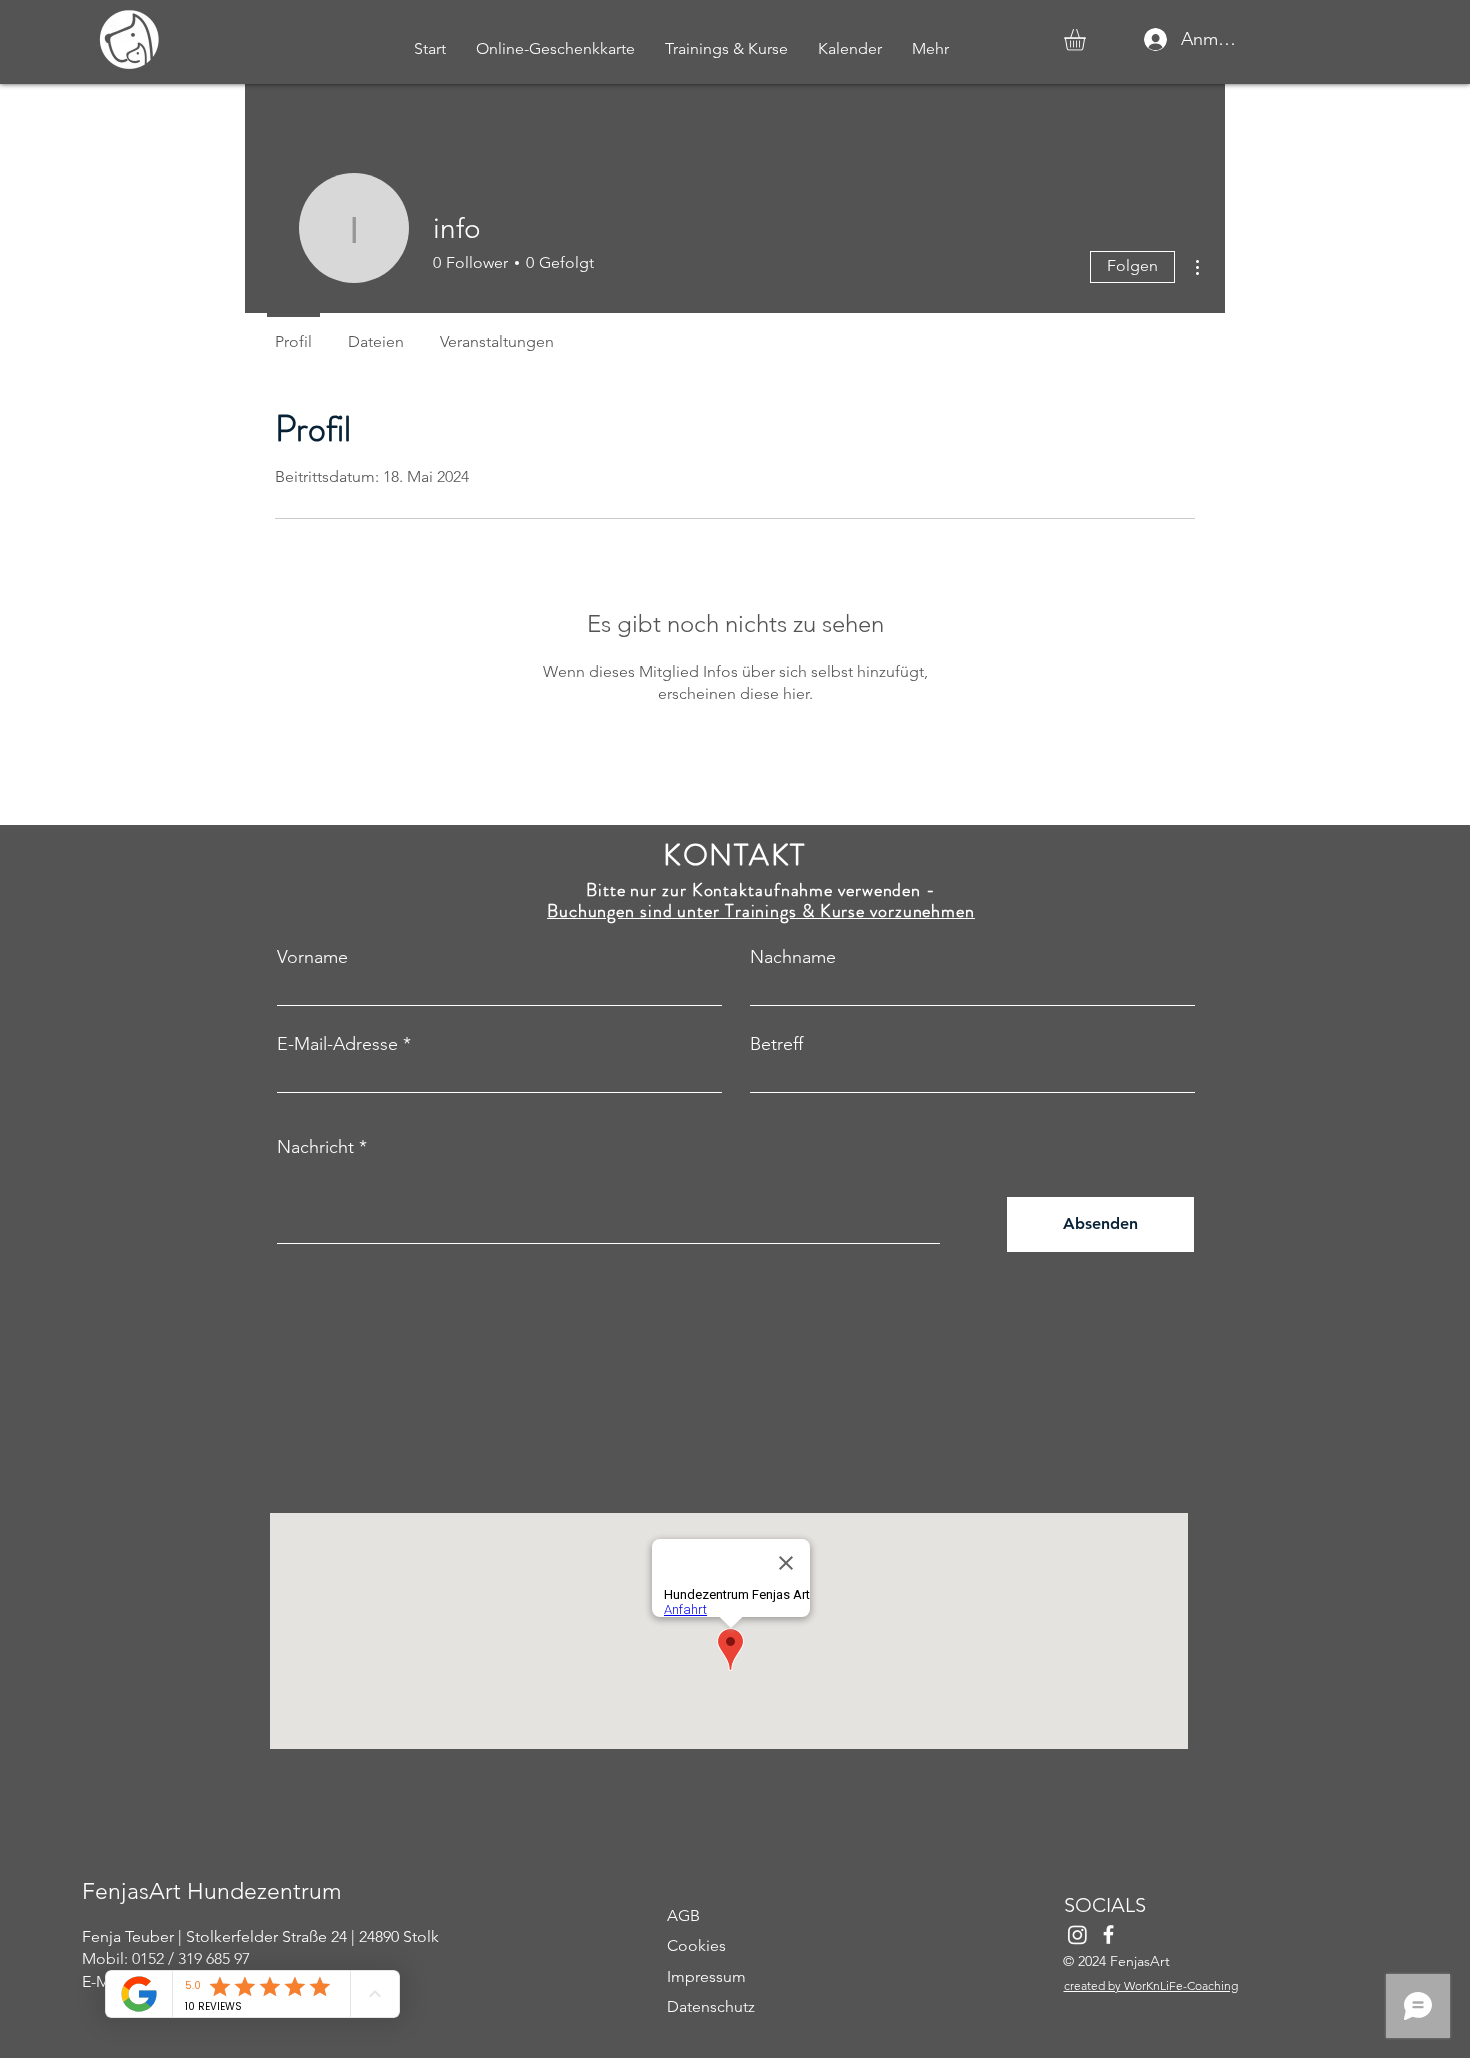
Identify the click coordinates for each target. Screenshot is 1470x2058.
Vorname (312, 957)
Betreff (776, 1044)
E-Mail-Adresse (337, 1044)
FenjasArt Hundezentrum (212, 1891)
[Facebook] (1108, 1934)
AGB (683, 1915)
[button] (1087, 40)
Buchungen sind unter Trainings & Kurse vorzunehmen (761, 911)
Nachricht (315, 1147)
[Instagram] (1077, 1934)
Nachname (793, 957)
